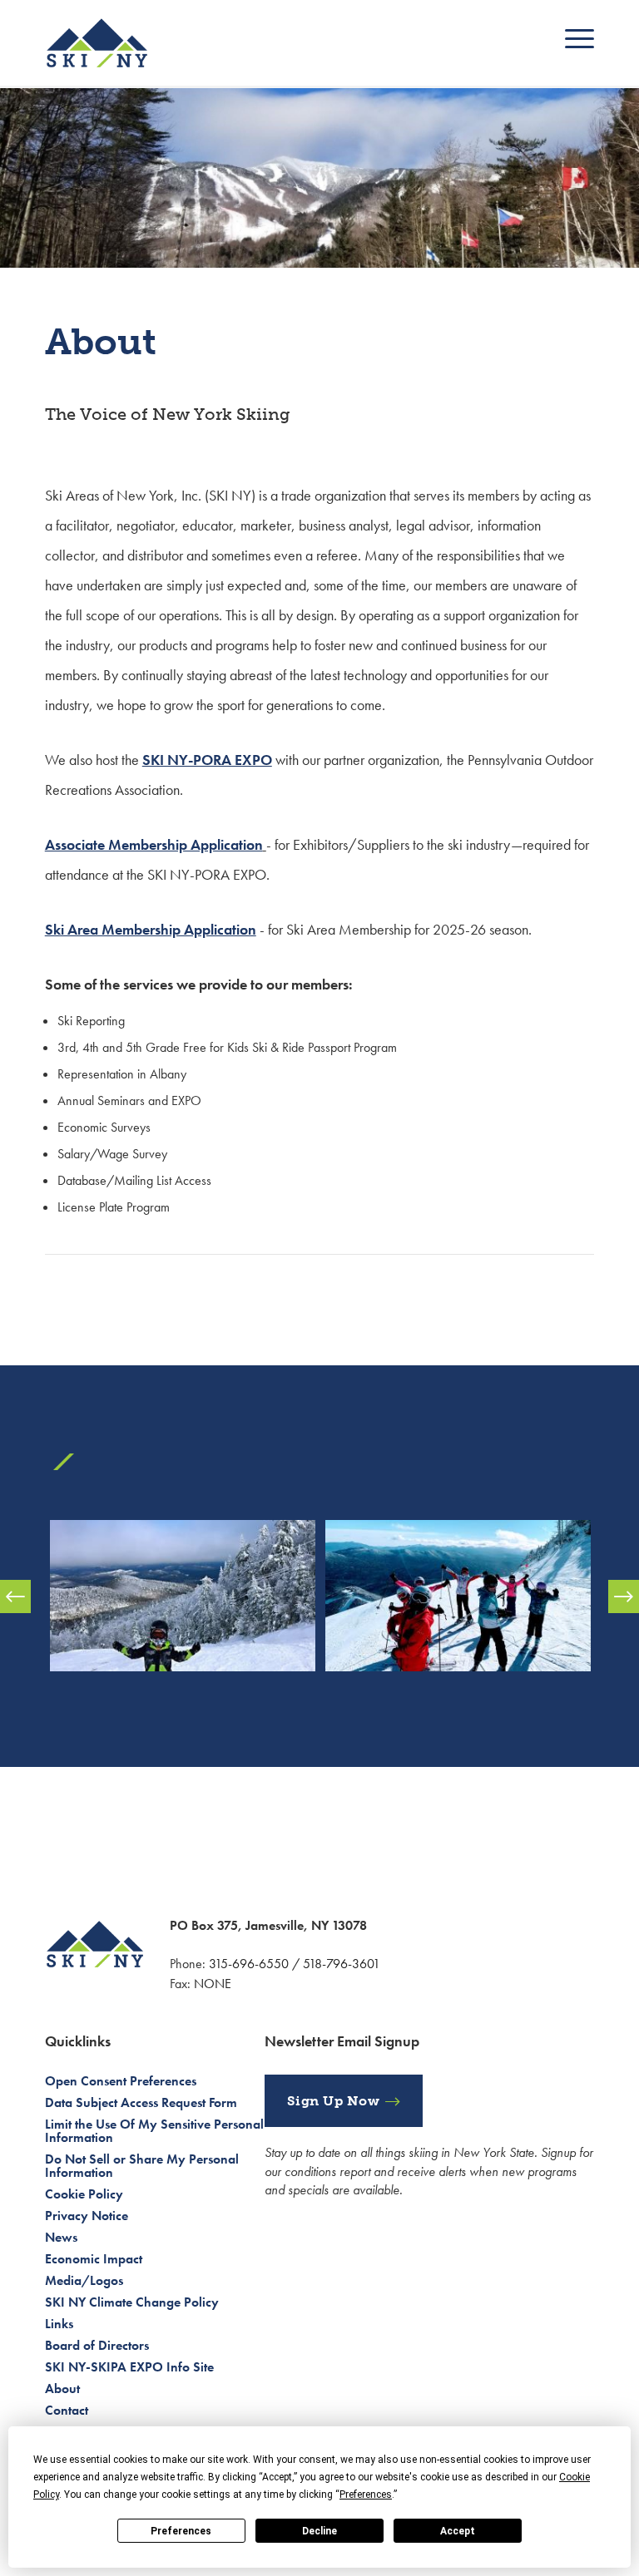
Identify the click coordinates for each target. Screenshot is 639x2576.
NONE (213, 1984)
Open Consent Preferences (121, 2081)
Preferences (181, 2531)
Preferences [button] (366, 2495)
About (62, 2388)
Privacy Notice (87, 2216)
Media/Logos (84, 2280)
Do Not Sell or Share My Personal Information (142, 2166)
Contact (67, 2410)
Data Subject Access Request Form (141, 2102)
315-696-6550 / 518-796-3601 (295, 1964)
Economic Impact (94, 2259)
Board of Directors (97, 2345)
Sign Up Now (334, 2101)
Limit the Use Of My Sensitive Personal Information (154, 2131)
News (61, 2237)
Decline (319, 2531)
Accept (458, 2531)
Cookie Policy (84, 2194)
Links (59, 2324)
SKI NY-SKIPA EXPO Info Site (129, 2367)
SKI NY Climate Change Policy (132, 2302)
